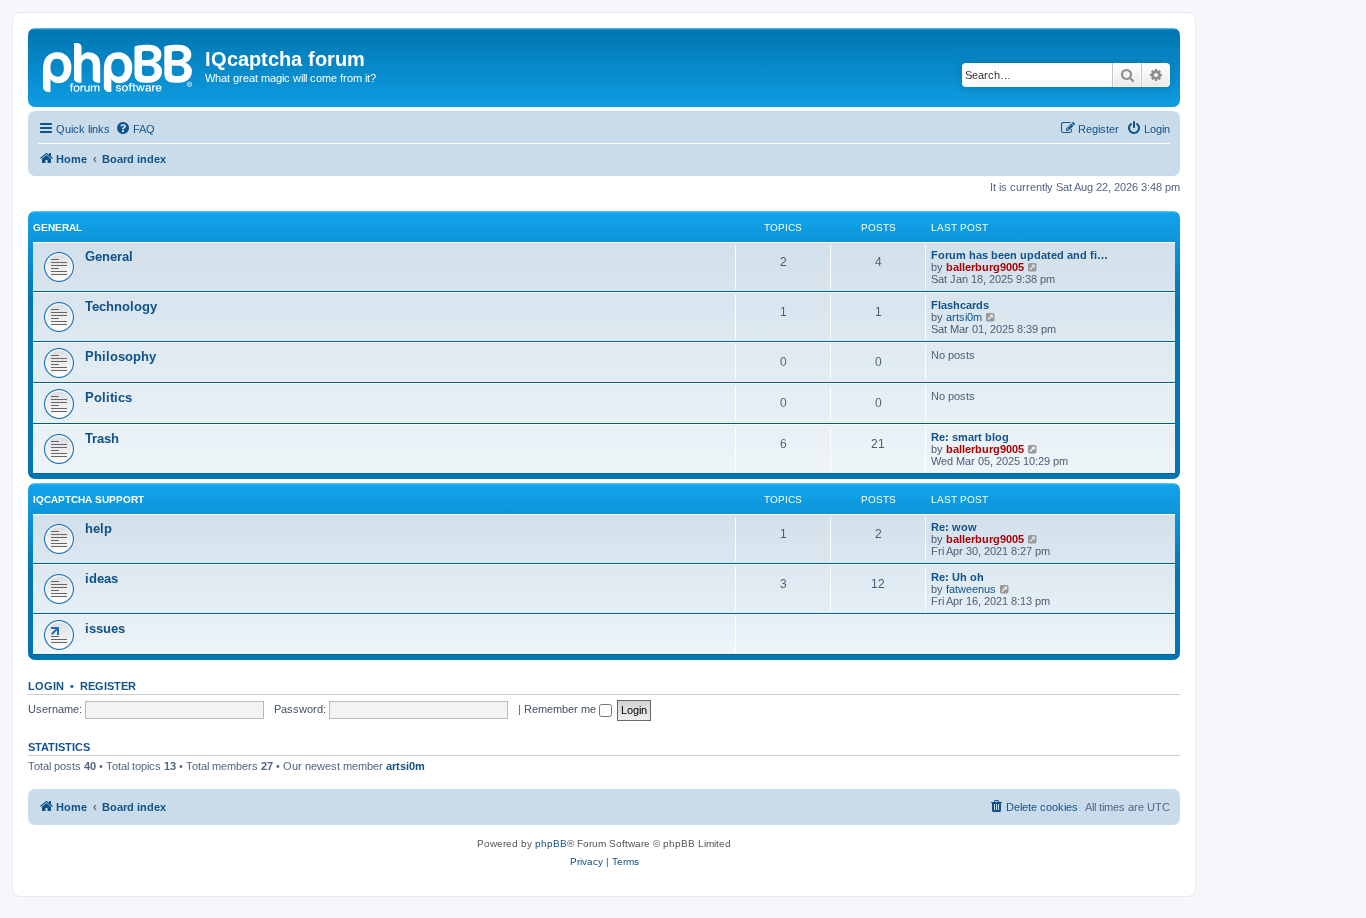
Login (46, 686)
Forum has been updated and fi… (1019, 255)
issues (105, 628)
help (98, 528)
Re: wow (954, 527)
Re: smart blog (970, 437)
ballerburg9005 (985, 267)
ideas (101, 578)
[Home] (119, 65)
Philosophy (120, 356)
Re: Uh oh (957, 577)
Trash (102, 438)
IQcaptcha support (88, 499)
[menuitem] (135, 129)
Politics (108, 397)
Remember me (561, 709)
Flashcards (960, 305)
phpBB (551, 843)
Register (108, 686)
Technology (121, 306)
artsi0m (964, 317)
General (57, 227)
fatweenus (971, 589)
